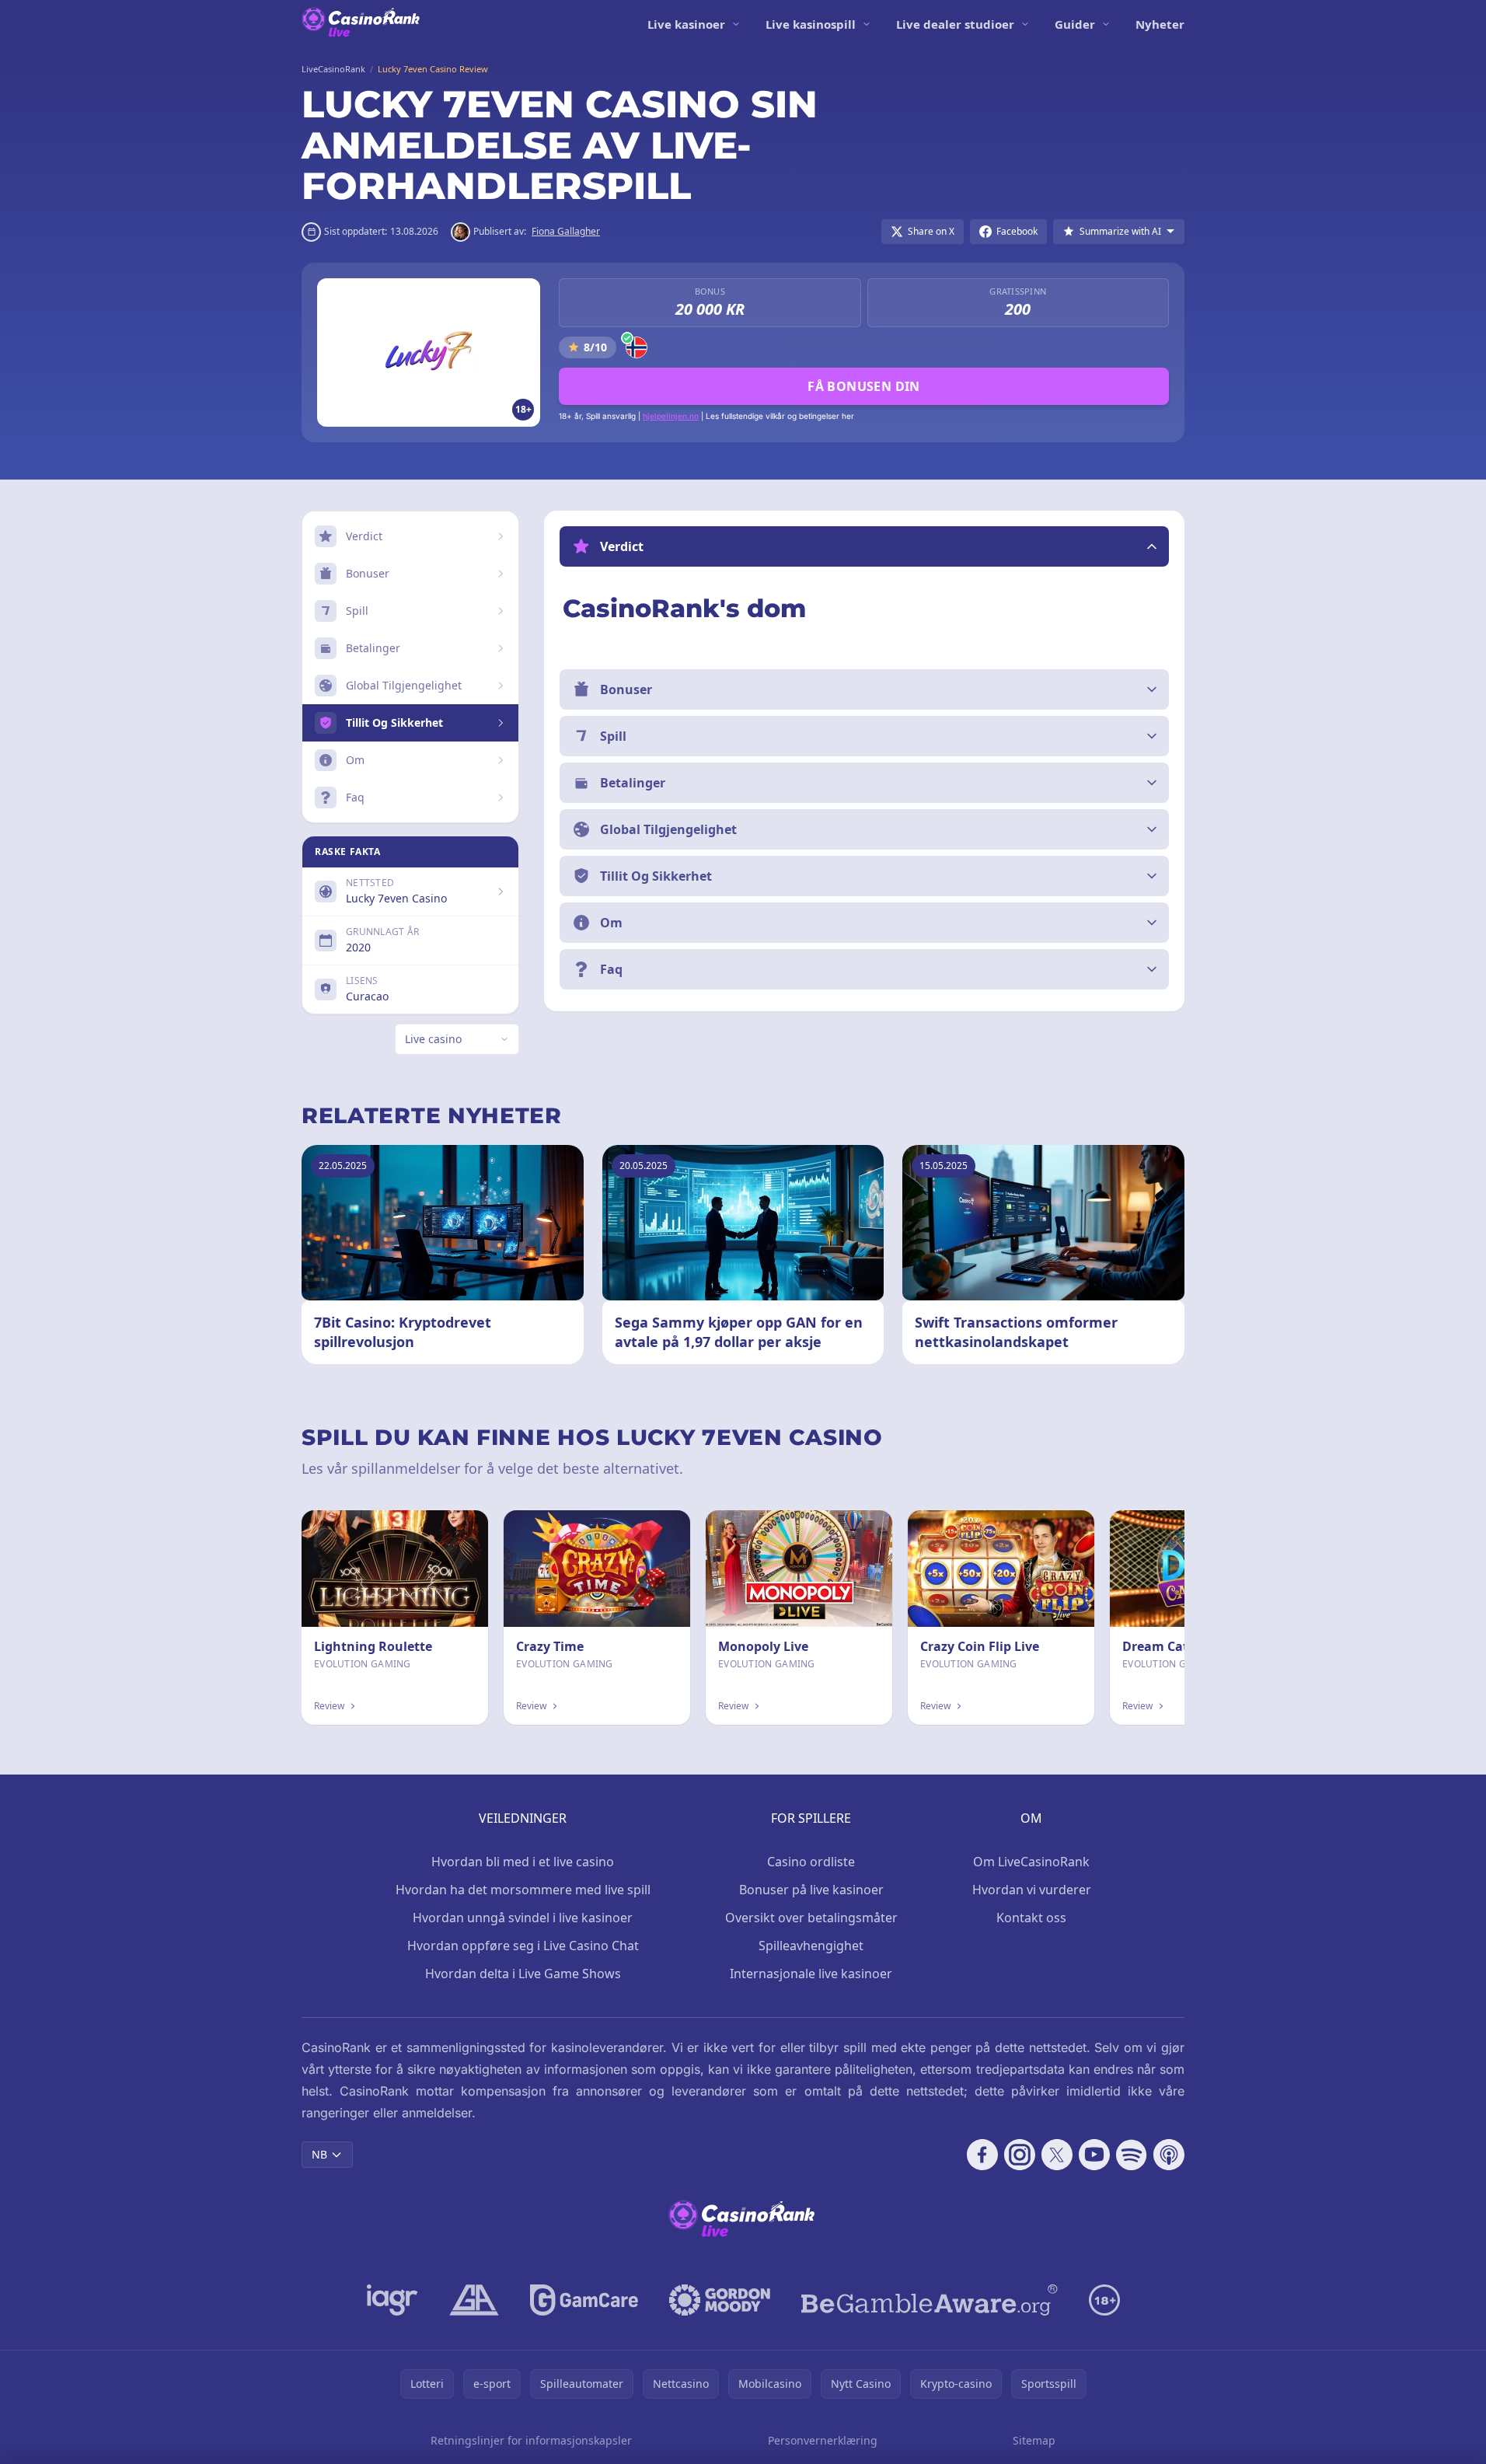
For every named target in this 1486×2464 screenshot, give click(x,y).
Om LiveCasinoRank (1031, 1862)
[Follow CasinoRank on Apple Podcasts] (1169, 2155)
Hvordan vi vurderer (1032, 1890)
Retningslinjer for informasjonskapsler (531, 2440)
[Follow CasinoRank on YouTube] (1094, 2155)
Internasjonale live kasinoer (811, 1974)
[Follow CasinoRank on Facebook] (982, 2155)
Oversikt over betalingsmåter (811, 1918)
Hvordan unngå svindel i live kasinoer (523, 1918)
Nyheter (1160, 24)
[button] (864, 546)
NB (319, 2154)
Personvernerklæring (823, 2440)
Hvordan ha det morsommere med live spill (523, 1890)
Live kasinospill (811, 24)
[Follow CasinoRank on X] (1057, 2155)
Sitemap (1034, 2440)
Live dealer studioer (955, 24)
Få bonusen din (864, 386)
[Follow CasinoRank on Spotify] (1132, 2155)
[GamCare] (584, 2300)
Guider (1075, 24)
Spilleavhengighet (811, 1946)
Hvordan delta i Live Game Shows (523, 1974)
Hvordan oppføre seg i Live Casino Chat (523, 1946)
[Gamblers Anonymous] (474, 2300)
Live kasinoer (686, 24)
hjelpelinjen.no (671, 416)
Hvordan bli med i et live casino (523, 1862)
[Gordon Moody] (720, 2300)
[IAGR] (392, 2300)
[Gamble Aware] (930, 2300)
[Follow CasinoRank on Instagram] (1020, 2155)
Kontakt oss (1031, 1918)
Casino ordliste (811, 1862)
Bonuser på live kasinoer (811, 1890)
